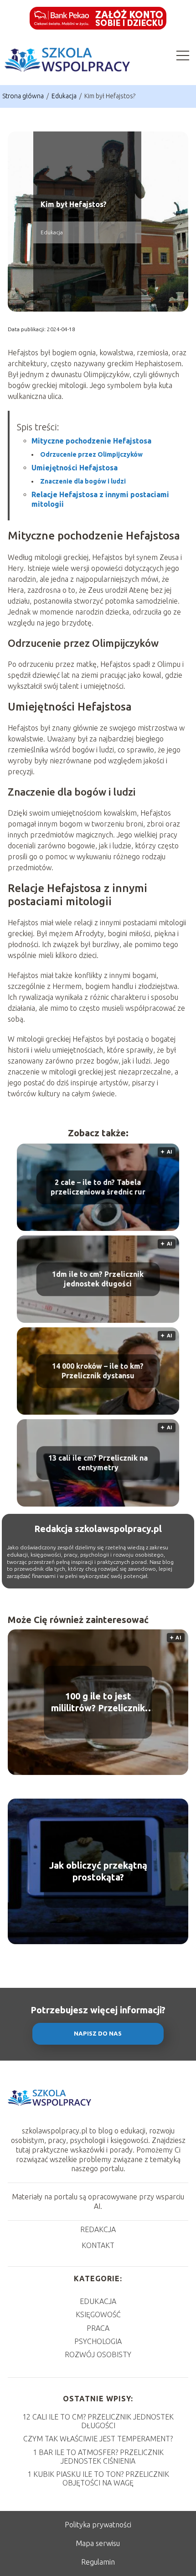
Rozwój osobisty (98, 2354)
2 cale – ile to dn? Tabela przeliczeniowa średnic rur (98, 1187)
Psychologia (98, 2341)
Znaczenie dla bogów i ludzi (83, 481)
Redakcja (98, 2229)
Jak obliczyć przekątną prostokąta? (98, 1871)
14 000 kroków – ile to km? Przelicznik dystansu (98, 1371)
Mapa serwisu (98, 2543)
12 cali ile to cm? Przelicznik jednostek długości (98, 2421)
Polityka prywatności (98, 2525)
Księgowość (98, 2314)
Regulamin (98, 2562)
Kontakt (98, 2245)
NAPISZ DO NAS (98, 2034)
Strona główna (24, 96)
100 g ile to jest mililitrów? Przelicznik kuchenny (98, 1702)
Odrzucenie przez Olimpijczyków (91, 454)
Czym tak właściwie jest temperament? (98, 2439)
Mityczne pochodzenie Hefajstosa (91, 441)
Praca (98, 2328)
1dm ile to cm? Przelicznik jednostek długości (98, 1279)
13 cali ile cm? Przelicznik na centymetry (98, 1463)
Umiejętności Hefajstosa (75, 468)
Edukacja (65, 96)
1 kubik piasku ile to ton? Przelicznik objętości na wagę (98, 2478)
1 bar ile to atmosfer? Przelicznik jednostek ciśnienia (98, 2457)
